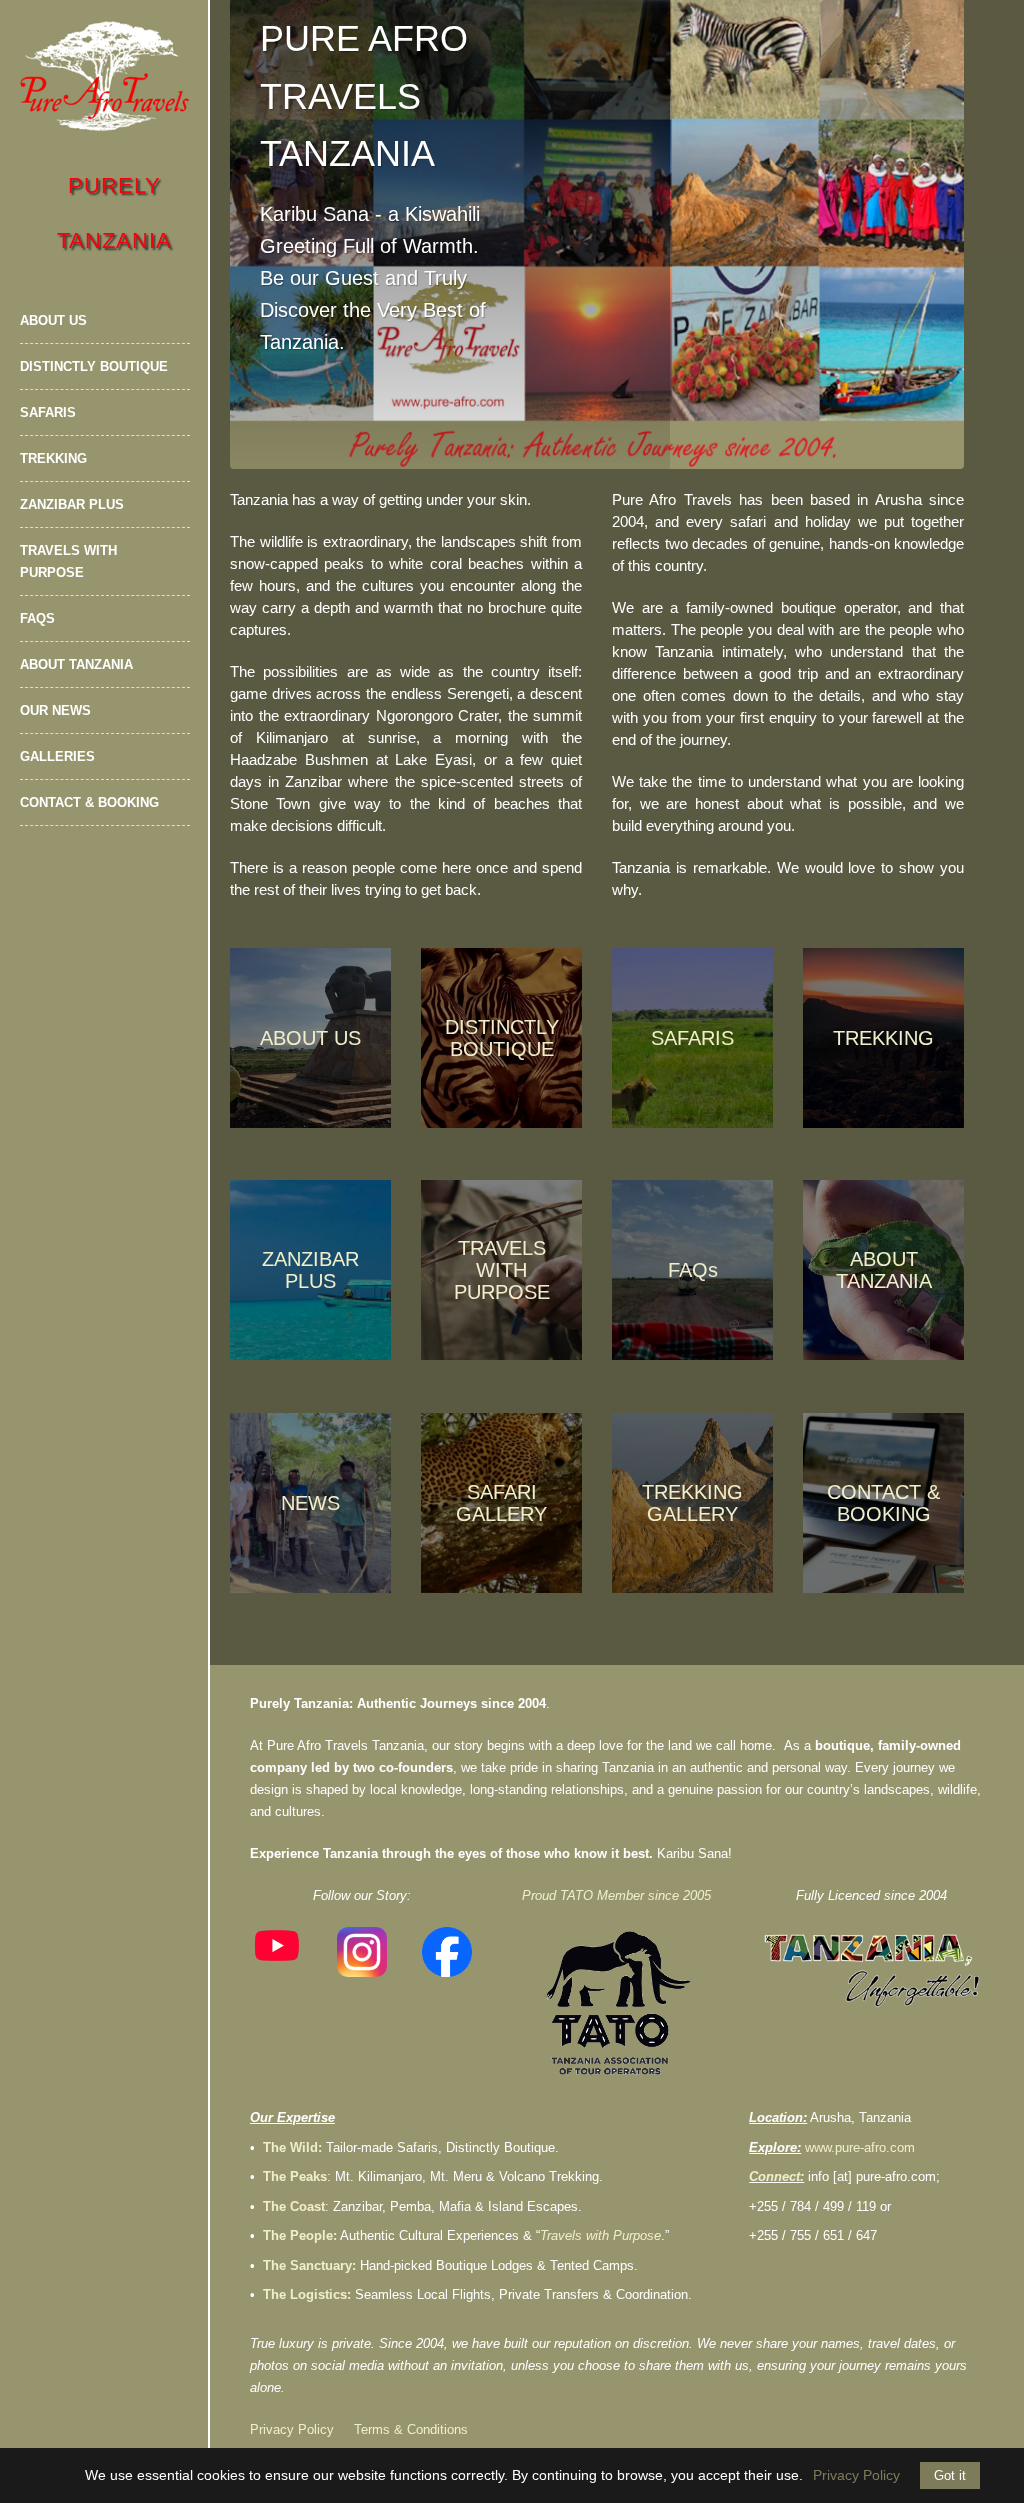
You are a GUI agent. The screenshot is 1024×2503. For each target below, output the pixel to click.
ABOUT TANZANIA (884, 1270)
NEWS (310, 1503)
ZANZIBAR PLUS (310, 1270)
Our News (55, 710)
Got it (950, 2475)
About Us (53, 320)
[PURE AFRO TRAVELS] (105, 76)
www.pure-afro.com (860, 2147)
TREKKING (883, 1038)
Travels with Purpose (68, 561)
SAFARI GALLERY (501, 1503)
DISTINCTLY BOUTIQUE (502, 1038)
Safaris (48, 412)
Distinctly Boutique (94, 366)
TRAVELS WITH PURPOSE (502, 1270)
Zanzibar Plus (72, 504)
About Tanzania (76, 664)
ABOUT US (310, 1038)
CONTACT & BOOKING (883, 1503)
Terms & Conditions (411, 2429)
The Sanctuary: (309, 2265)
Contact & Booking (89, 802)
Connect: (776, 2176)
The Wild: (292, 2147)
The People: (300, 2235)
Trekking (53, 458)
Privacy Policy (292, 2429)
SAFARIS (692, 1038)
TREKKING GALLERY (692, 1503)
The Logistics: (307, 2294)
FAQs (37, 618)
